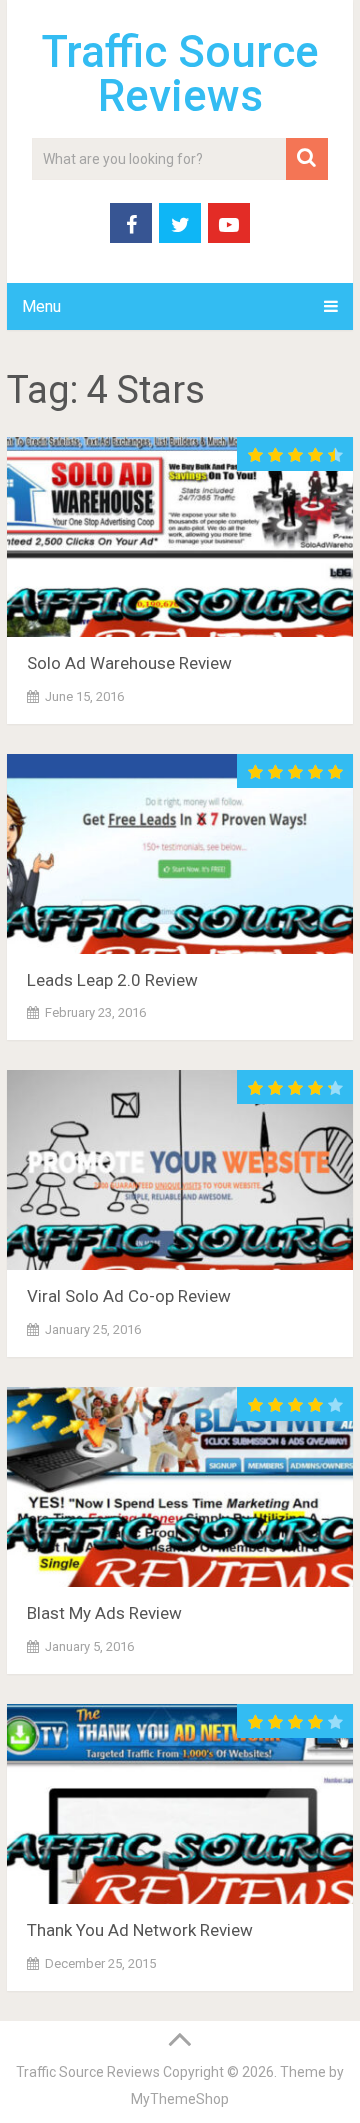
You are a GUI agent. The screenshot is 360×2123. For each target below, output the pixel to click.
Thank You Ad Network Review (140, 1930)
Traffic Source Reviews (180, 74)
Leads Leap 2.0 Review (112, 980)
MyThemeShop (180, 2099)
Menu (41, 306)
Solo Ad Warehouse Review (129, 663)
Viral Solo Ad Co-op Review (129, 1296)
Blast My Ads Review (104, 1613)
